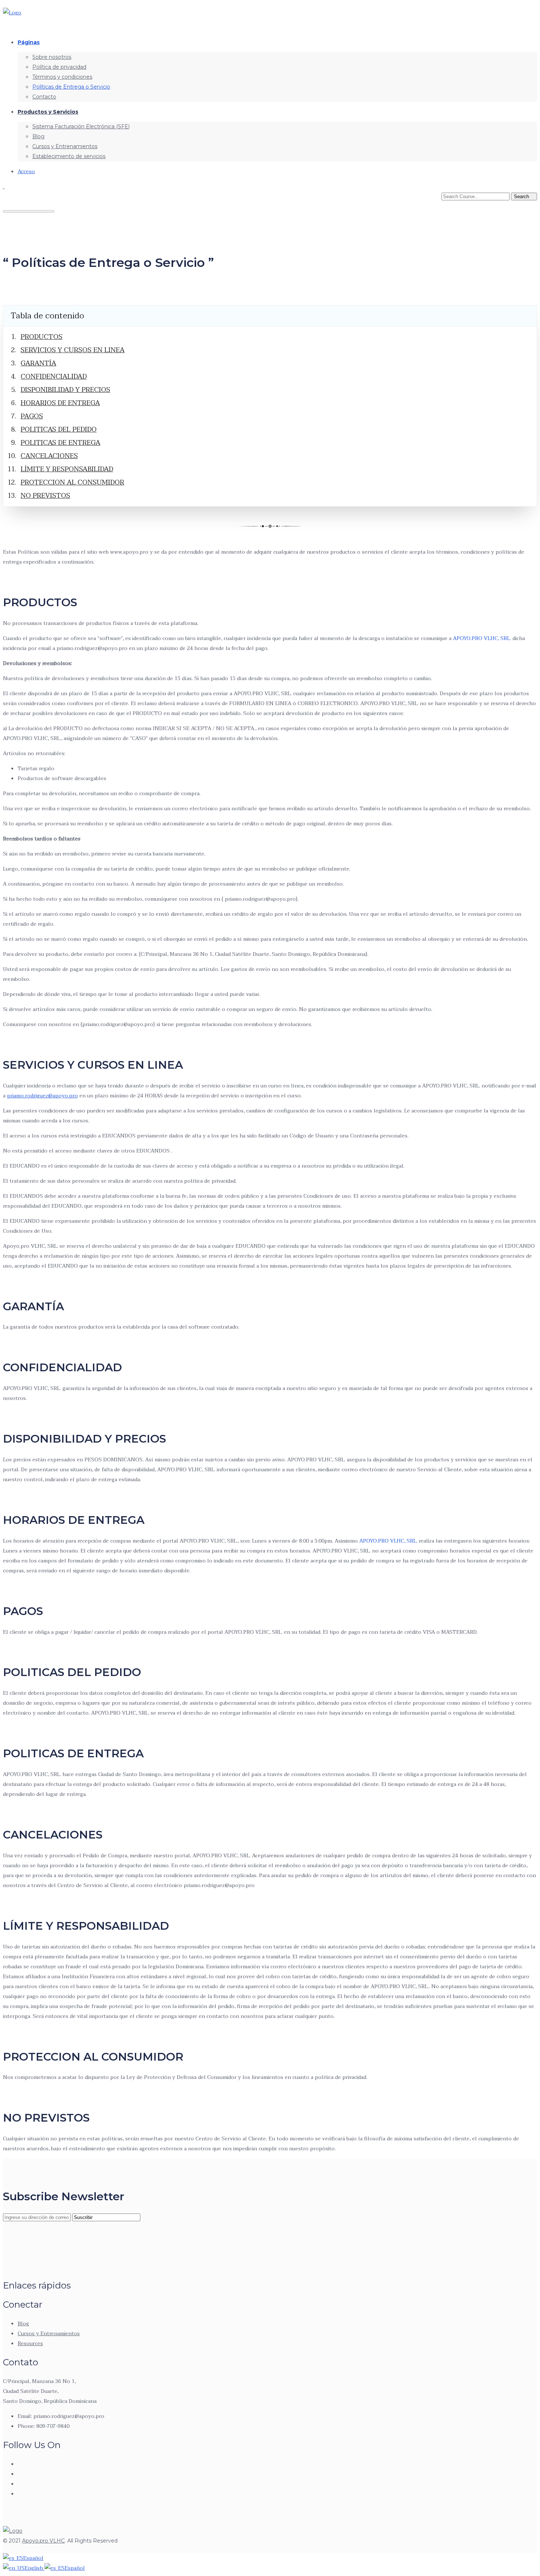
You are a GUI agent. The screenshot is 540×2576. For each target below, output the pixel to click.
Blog (38, 136)
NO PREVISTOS (45, 496)
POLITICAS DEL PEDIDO (59, 430)
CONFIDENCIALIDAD (54, 377)
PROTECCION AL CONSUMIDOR (72, 483)
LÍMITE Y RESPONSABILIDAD (67, 469)
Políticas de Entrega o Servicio (71, 87)
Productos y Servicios (48, 112)
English (35, 2568)
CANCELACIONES (49, 456)
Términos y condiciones (62, 77)
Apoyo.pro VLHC (43, 2541)
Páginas (29, 42)
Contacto (44, 97)
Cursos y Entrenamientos (65, 146)
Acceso (26, 172)
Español (33, 2558)
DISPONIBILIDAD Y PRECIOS (65, 390)
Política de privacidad (59, 67)
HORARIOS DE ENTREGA (60, 403)
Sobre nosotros (52, 57)
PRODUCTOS (42, 337)
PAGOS (32, 416)
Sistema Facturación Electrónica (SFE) (81, 126)
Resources (30, 2343)
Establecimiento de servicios (69, 156)
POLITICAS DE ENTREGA (60, 443)
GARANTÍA (38, 363)
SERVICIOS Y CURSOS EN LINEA (73, 350)
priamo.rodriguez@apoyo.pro (42, 1096)
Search (522, 196)
